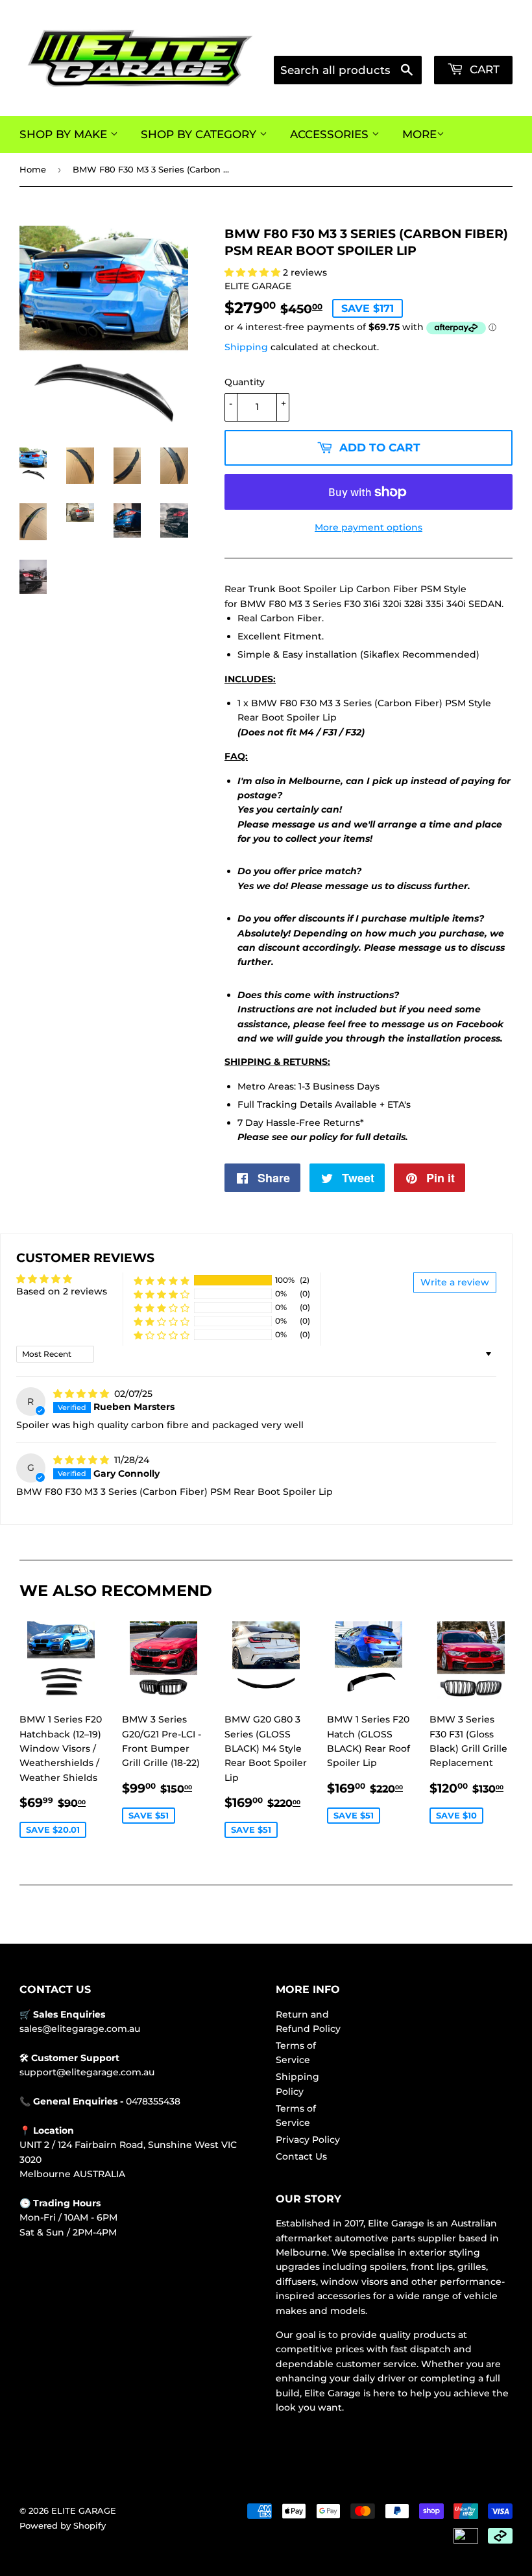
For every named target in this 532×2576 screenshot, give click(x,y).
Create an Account (475, 40)
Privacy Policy (308, 2140)
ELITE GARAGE (84, 2510)
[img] (82, 1394)
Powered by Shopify (63, 2525)
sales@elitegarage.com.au (80, 2029)
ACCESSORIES (331, 134)
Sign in (405, 40)
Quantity (245, 382)
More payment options (369, 527)
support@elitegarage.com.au (87, 2072)
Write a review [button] (455, 1282)
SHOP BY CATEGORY (200, 134)
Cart (483, 69)
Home (33, 169)
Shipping (246, 347)
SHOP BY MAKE (65, 134)
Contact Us (301, 2156)
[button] (254, 272)
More (419, 134)
